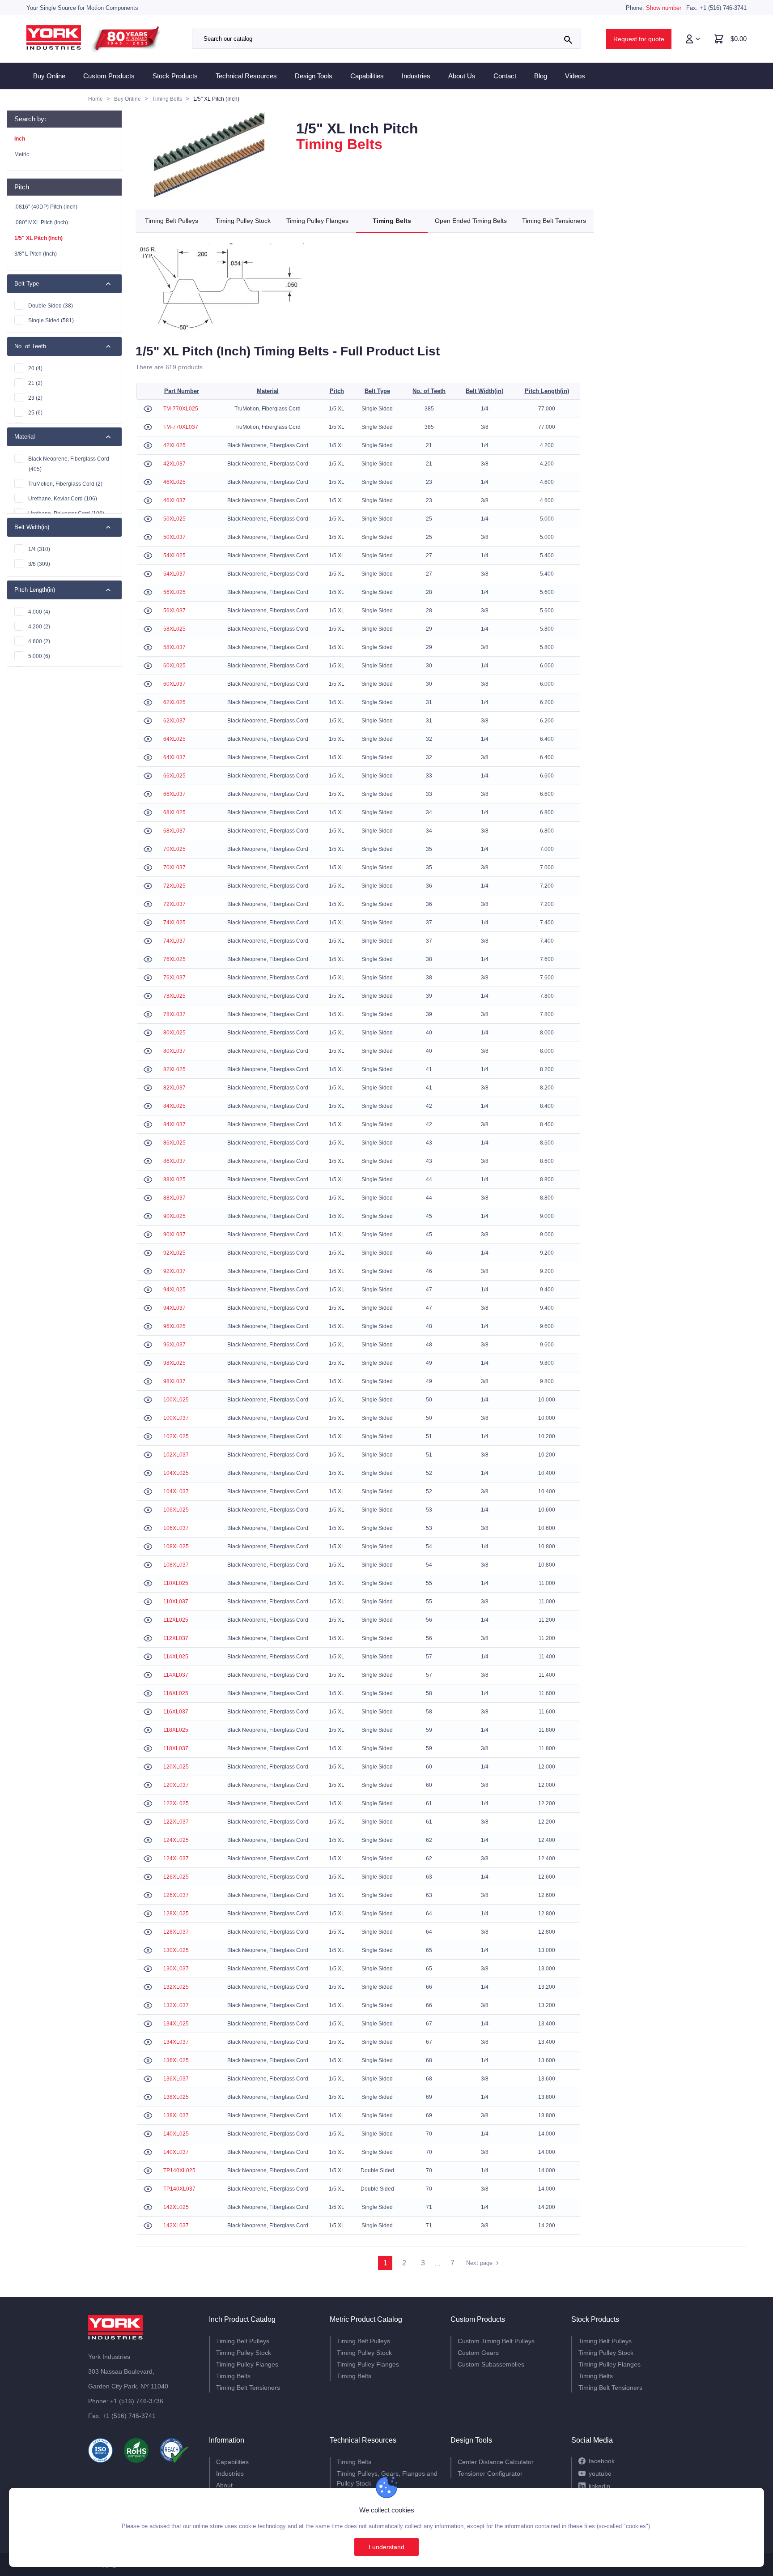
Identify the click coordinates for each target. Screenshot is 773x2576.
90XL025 (174, 1216)
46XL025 (174, 482)
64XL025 (174, 739)
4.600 (39, 641)
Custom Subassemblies (491, 2364)
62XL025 (174, 702)
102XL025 (176, 1436)
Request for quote (639, 39)
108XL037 (176, 1565)
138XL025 (176, 2097)
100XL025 (176, 1400)
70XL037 (174, 867)
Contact (505, 76)
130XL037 (176, 1969)
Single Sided (51, 320)
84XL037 (174, 1124)
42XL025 (174, 445)
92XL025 (174, 1253)
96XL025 (174, 1326)
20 (35, 368)
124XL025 (176, 1840)
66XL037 (174, 794)
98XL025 (174, 1363)
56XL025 (174, 592)
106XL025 (176, 1510)
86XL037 (174, 1161)
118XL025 (176, 1730)
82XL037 (174, 1088)
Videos (575, 76)
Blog (541, 76)
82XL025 (174, 1069)
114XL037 (176, 1675)
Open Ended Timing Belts (471, 221)
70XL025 (174, 849)
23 (35, 398)
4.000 (39, 612)
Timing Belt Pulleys (172, 221)
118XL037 (176, 1748)
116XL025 (176, 1693)
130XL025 (176, 1950)
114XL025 (176, 1657)
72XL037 (174, 904)
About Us (462, 76)
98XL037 (174, 1381)
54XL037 (174, 574)
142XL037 (176, 2226)
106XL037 (176, 1528)
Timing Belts (392, 221)
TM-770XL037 (181, 427)
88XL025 (174, 1179)
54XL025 (174, 555)
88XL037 (174, 1198)
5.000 (39, 656)
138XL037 (176, 2115)
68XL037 (174, 831)
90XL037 (174, 1235)
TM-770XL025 (181, 409)
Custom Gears (478, 2353)
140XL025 (176, 2134)
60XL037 (174, 684)
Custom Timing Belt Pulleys (496, 2341)
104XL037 (176, 1491)
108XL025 (176, 1546)
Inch (20, 139)
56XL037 (174, 611)
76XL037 (174, 978)
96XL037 (174, 1345)
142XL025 (176, 2207)
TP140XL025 (179, 2170)
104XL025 (176, 1473)
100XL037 (176, 1418)
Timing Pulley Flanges (317, 221)
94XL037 (174, 1308)
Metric (22, 154)
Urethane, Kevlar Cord (63, 499)
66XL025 (174, 776)
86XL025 (174, 1143)
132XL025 (176, 1987)
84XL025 (174, 1106)
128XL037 (176, 1932)
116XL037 (176, 1712)
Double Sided (51, 306)
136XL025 (176, 2060)
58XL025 (174, 629)
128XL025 (176, 1914)
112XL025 (176, 1620)
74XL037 (174, 941)
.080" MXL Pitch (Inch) (41, 222)
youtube (600, 2473)
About (224, 2485)
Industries (416, 76)
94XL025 (174, 1290)
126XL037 (176, 1895)
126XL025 (176, 1877)
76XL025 (174, 959)
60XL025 (174, 666)
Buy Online (49, 76)
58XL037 (174, 647)
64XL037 (174, 757)
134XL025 (176, 2024)
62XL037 (174, 721)
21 (35, 383)
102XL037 (176, 1455)
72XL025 (174, 886)
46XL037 (174, 500)
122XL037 (176, 1822)
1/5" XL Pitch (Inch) (38, 238)
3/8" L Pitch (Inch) (36, 254)
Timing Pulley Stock (243, 221)
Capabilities (367, 76)
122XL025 (176, 1803)
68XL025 (174, 812)
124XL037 (176, 1858)
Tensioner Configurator (490, 2473)
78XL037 (174, 1014)
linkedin (599, 2486)
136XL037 (176, 2079)
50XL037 (174, 537)
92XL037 (174, 1271)
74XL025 (174, 923)
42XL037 (174, 464)
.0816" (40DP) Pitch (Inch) (46, 207)
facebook (602, 2461)
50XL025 (174, 519)
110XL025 (176, 1583)
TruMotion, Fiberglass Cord (65, 484)
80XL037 (174, 1051)
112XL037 (176, 1638)
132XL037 (176, 2005)
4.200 (39, 627)
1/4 (39, 549)
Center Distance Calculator (496, 2462)
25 (35, 413)
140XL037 (176, 2152)
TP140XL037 (179, 2189)
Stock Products (175, 76)
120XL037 (176, 1785)
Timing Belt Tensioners (554, 221)
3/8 (39, 564)
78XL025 (174, 996)
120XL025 (176, 1767)
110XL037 (176, 1602)
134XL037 (176, 2042)
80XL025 (174, 1033)
